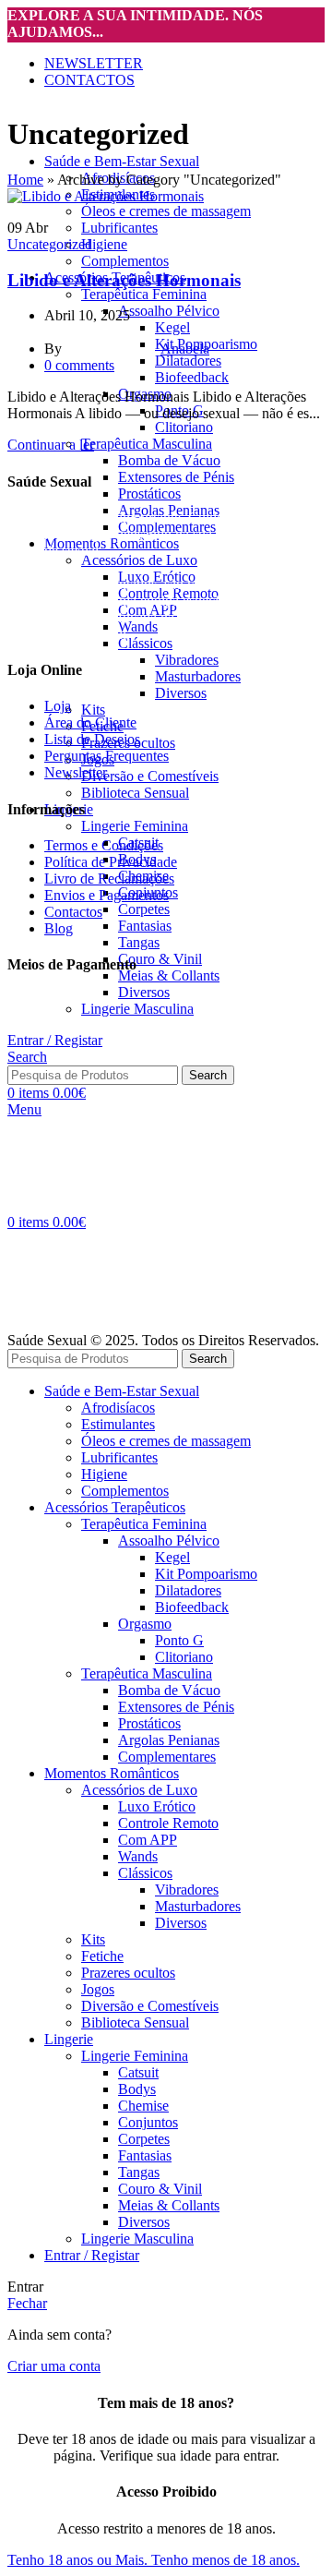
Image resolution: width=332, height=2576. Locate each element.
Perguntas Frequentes (107, 756)
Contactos (73, 912)
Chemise (143, 2106)
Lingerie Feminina (135, 826)
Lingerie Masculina (137, 2239)
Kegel (172, 1557)
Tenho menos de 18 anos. (225, 2560)
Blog (59, 928)
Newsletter (76, 772)
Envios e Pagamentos (107, 895)
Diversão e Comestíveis (150, 776)
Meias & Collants (169, 975)
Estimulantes (118, 1424)
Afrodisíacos (118, 1408)
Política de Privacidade (111, 862)
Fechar (27, 2303)
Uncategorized (50, 244)
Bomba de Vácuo (169, 460)
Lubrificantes (119, 228)
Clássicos (145, 643)
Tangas (139, 942)
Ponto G (179, 1640)
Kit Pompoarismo (206, 1574)
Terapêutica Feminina (144, 294)
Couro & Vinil (160, 959)
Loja (58, 706)
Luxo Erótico (157, 1806)
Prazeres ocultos (128, 1973)
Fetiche (102, 1956)
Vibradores (187, 660)
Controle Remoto (168, 1823)
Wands (138, 626)
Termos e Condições (104, 845)
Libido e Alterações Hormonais (124, 280)
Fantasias (145, 926)
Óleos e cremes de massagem (166, 211)
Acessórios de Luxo (139, 560)
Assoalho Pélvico (169, 311)
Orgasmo (145, 1624)
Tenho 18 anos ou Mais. (79, 2560)
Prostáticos (149, 494)
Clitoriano (184, 427)
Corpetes (144, 909)
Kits (93, 710)
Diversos (181, 693)
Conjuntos (148, 2122)
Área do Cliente (90, 722)
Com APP (148, 1840)
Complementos (125, 261)
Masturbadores (198, 676)
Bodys (137, 2089)
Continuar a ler (51, 445)
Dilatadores (188, 361)
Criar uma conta (54, 2366)
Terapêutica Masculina (147, 444)
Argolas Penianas (169, 1740)
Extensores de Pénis (176, 477)
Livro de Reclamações (109, 879)
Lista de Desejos (92, 739)
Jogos (98, 1989)
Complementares (167, 1757)
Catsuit (138, 2072)
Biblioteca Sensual (135, 793)
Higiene (104, 244)
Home (25, 180)
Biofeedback (192, 377)
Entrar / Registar (92, 2255)
